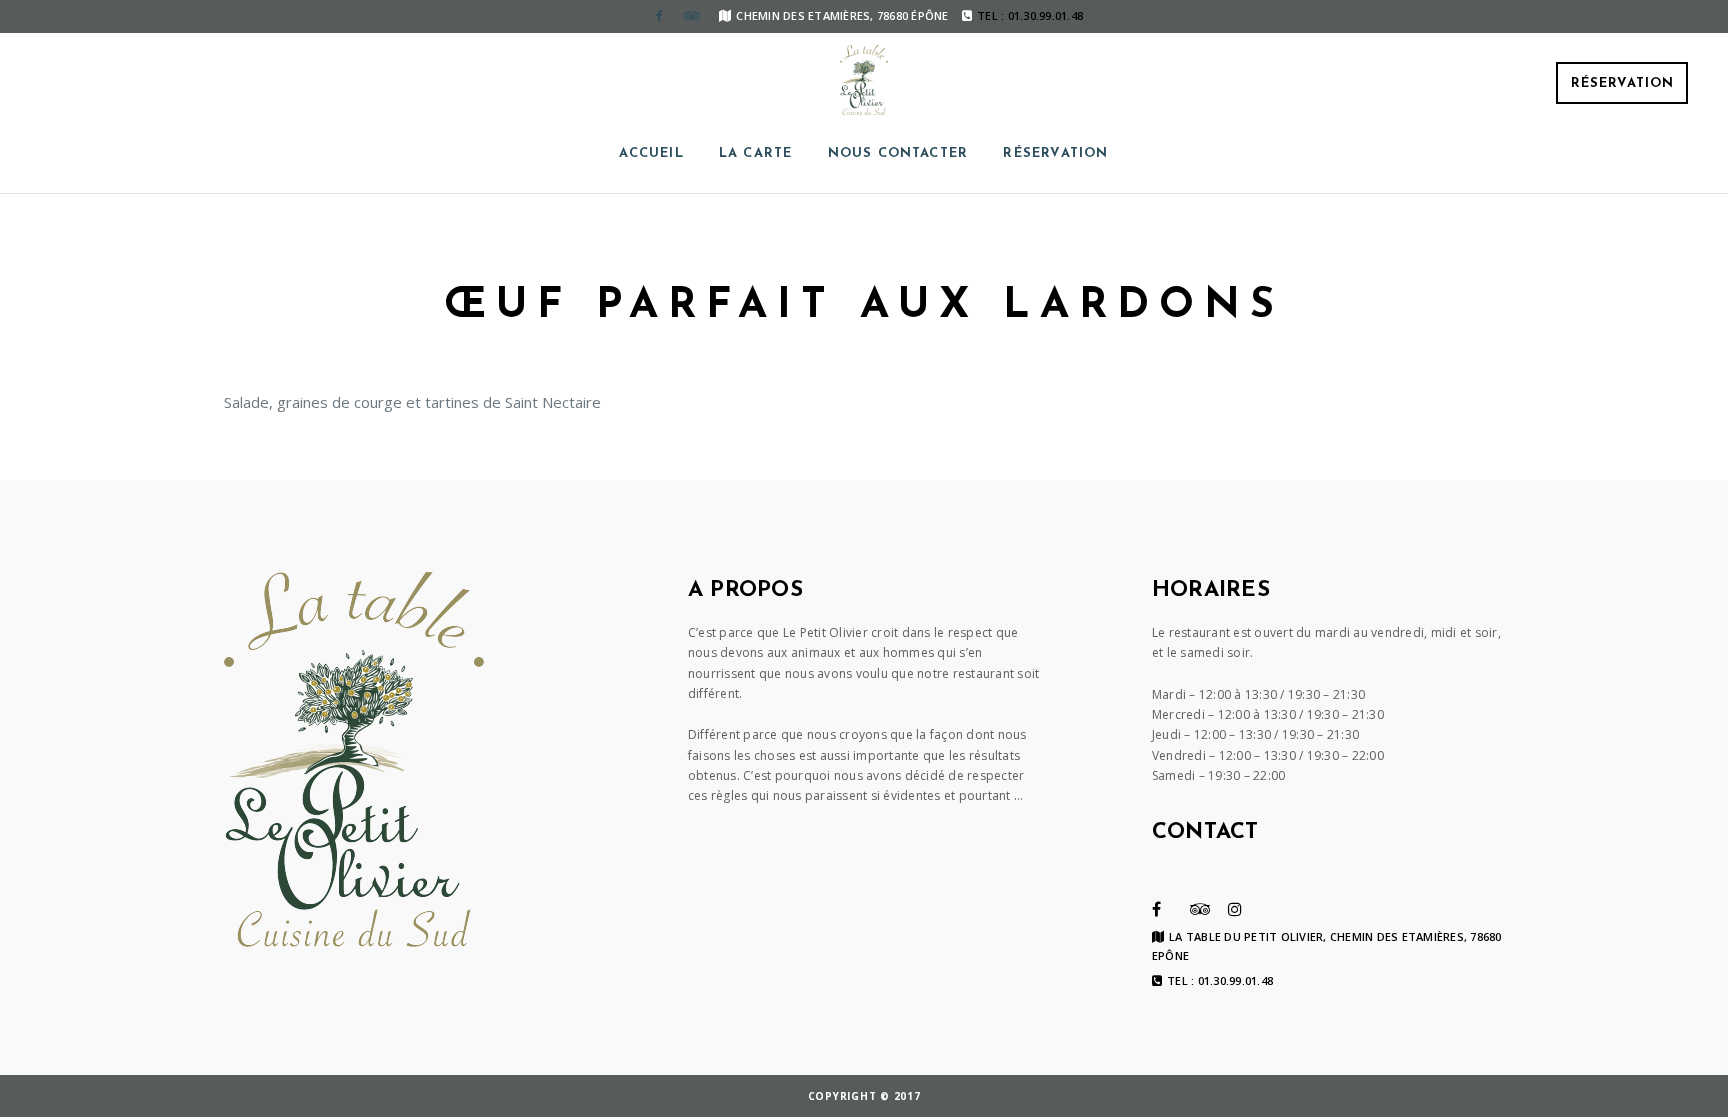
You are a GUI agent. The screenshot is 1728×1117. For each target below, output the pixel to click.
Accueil (651, 153)
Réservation (1622, 83)
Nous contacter (898, 153)
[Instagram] (1235, 909)
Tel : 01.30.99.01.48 (1220, 981)
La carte (756, 153)
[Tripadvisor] (691, 16)
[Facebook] (659, 16)
